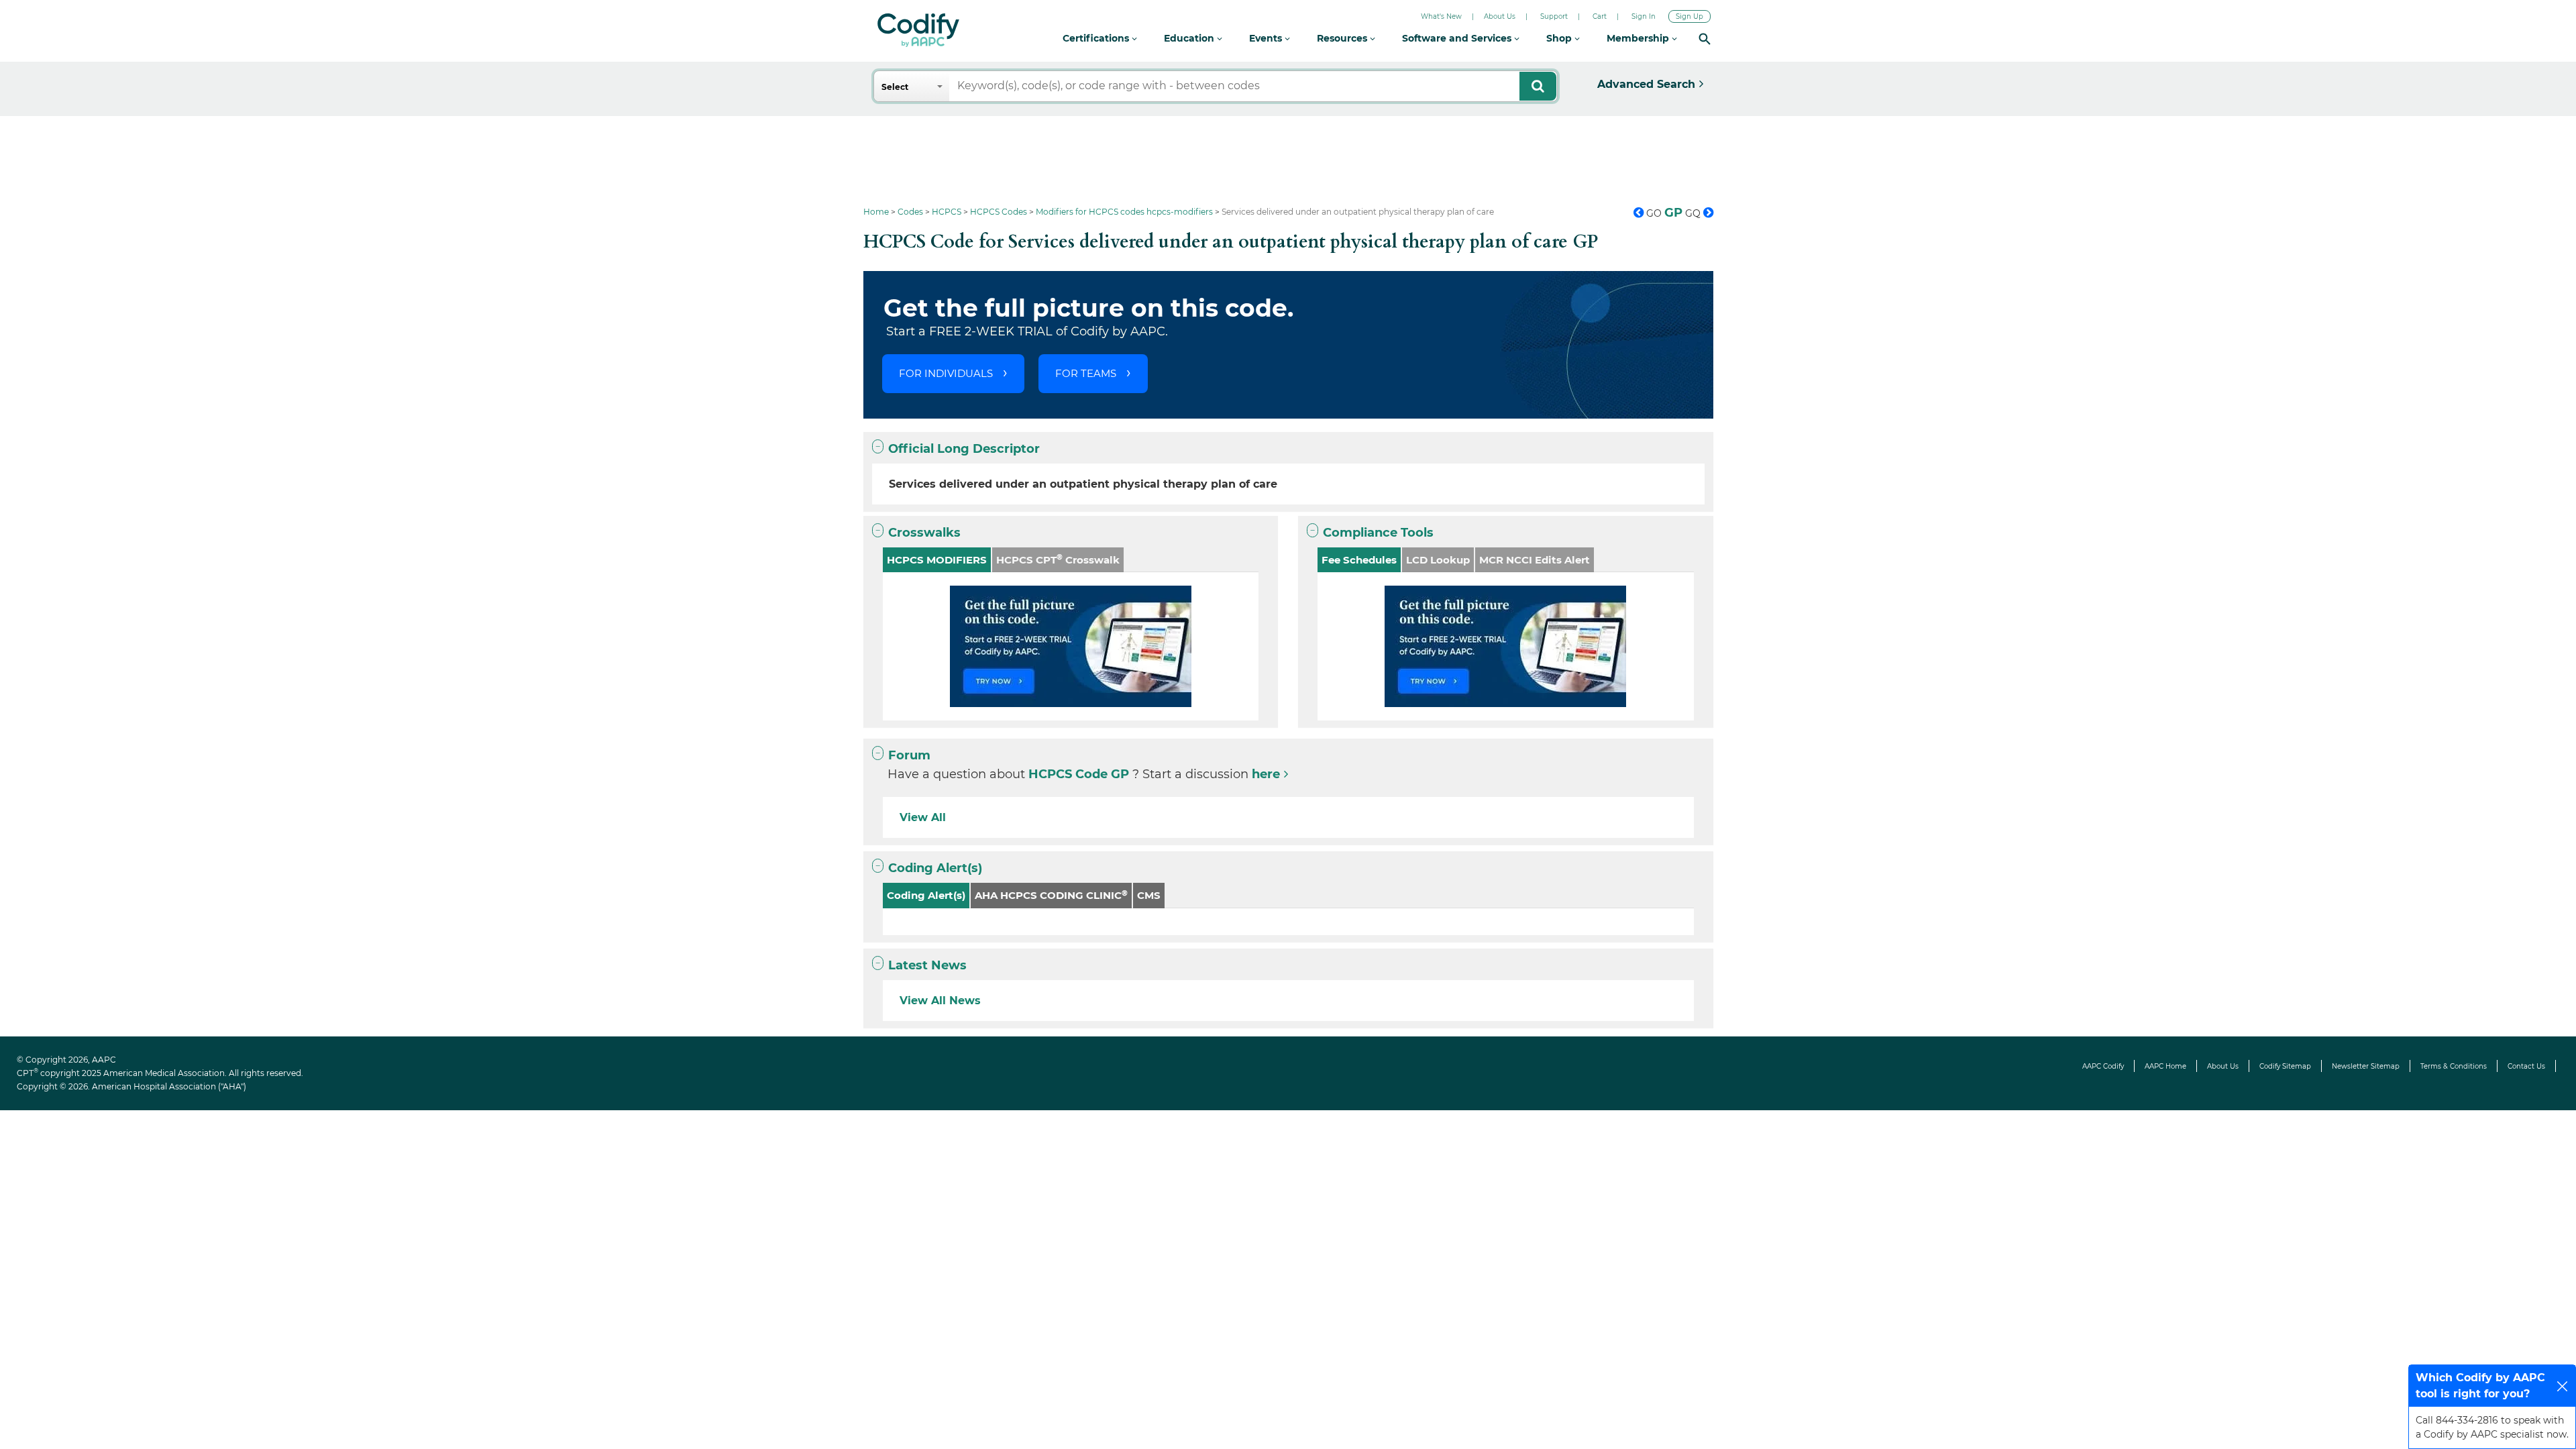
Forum (909, 755)
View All (923, 817)
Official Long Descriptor (964, 449)
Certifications (1097, 38)
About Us (1500, 16)
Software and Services (1458, 38)
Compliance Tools (1378, 533)
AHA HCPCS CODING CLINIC (1051, 895)
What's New (1441, 16)
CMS (1149, 895)
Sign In (1644, 16)
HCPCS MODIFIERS (937, 560)
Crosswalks (924, 533)
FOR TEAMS (1086, 373)
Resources (1343, 38)
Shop (1560, 38)
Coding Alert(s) (935, 868)
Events (1267, 38)
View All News (940, 1001)
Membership (1639, 38)
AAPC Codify (2103, 1066)
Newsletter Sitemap (2366, 1066)
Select (895, 87)
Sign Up (1689, 16)
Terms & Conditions (2454, 1066)
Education (1190, 38)
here (1266, 774)
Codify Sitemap (2285, 1066)
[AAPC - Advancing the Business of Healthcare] (918, 30)
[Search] (1705, 39)
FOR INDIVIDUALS (946, 373)
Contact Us (2526, 1066)
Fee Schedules (1359, 560)
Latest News (927, 965)
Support (1554, 16)
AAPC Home (2165, 1066)
